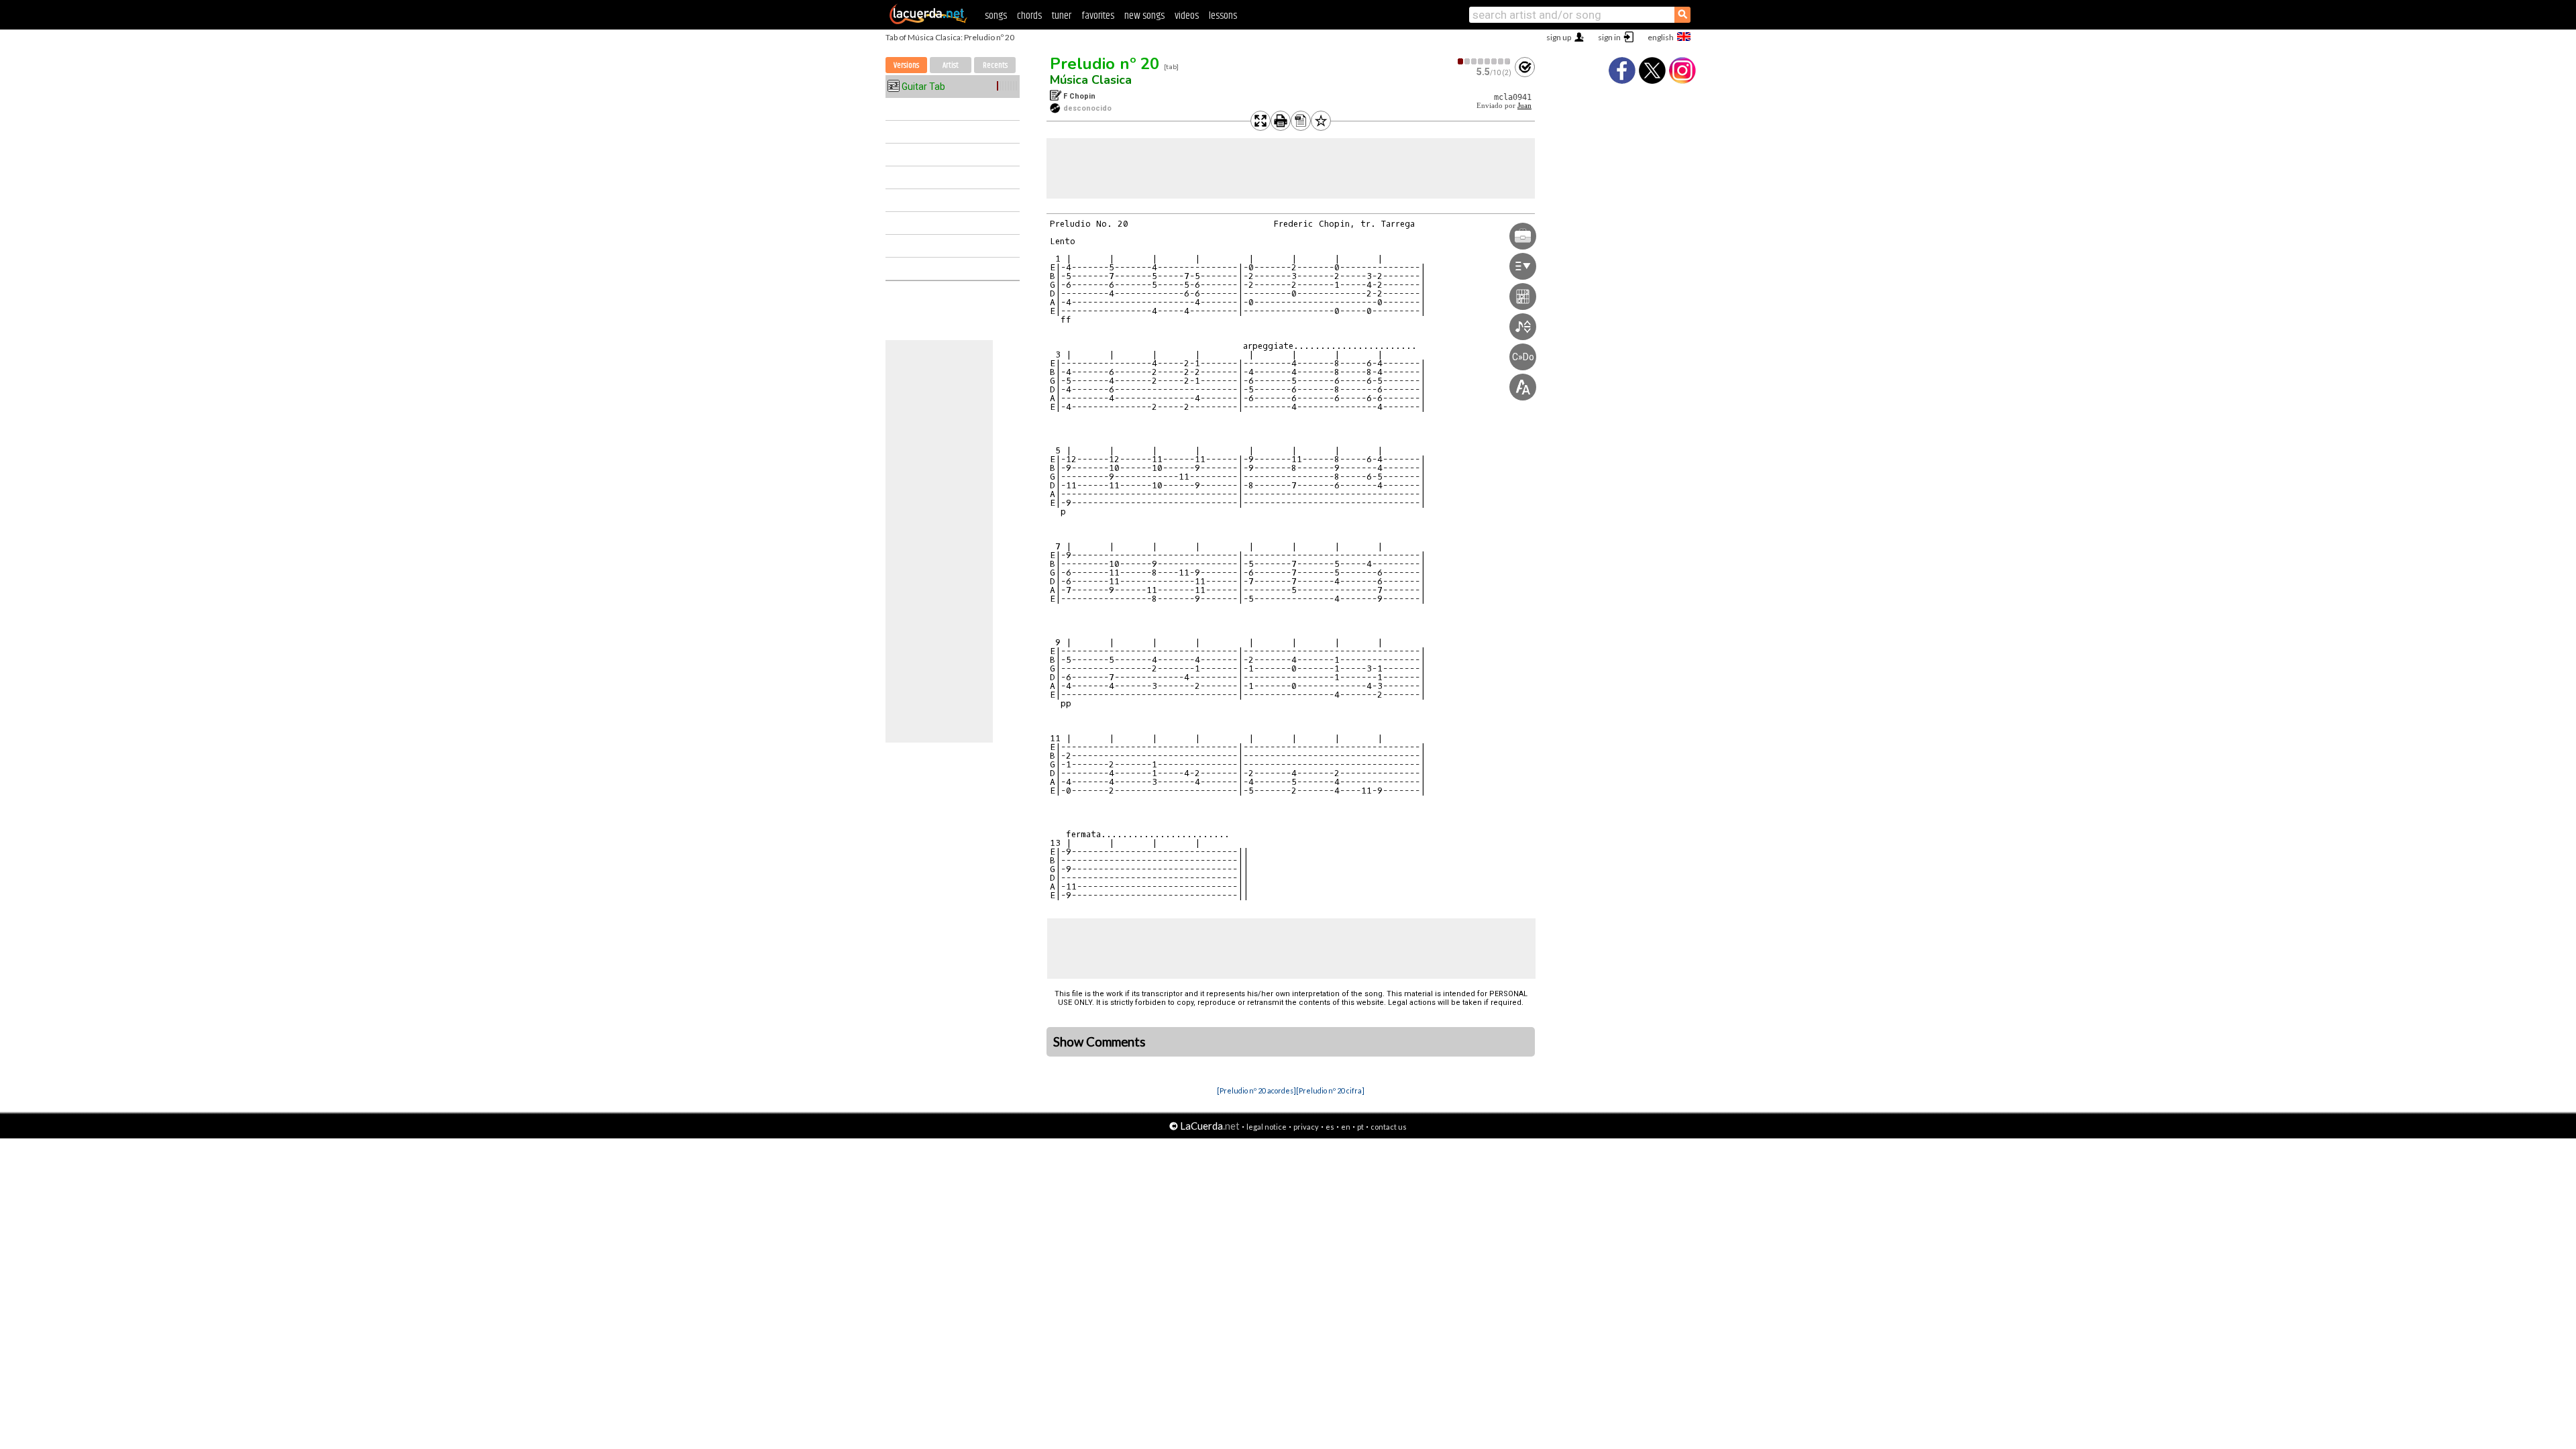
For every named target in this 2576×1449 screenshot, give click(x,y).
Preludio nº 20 (1105, 64)
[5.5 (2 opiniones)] (1485, 61)
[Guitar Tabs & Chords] (928, 21)
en (1346, 1127)
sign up (1559, 37)
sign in (1609, 37)
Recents (995, 65)
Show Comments (1099, 1042)
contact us (1389, 1127)
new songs (1144, 16)
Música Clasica (1091, 80)
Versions (906, 65)
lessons (1223, 16)
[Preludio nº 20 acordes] (1256, 1090)
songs (996, 16)
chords (1029, 16)
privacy (1306, 1127)
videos (1187, 16)
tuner (1062, 16)
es (1330, 1127)
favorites (1098, 16)
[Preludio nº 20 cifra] (1330, 1090)
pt (1360, 1127)
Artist (951, 65)
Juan (1524, 106)
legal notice (1267, 1127)
